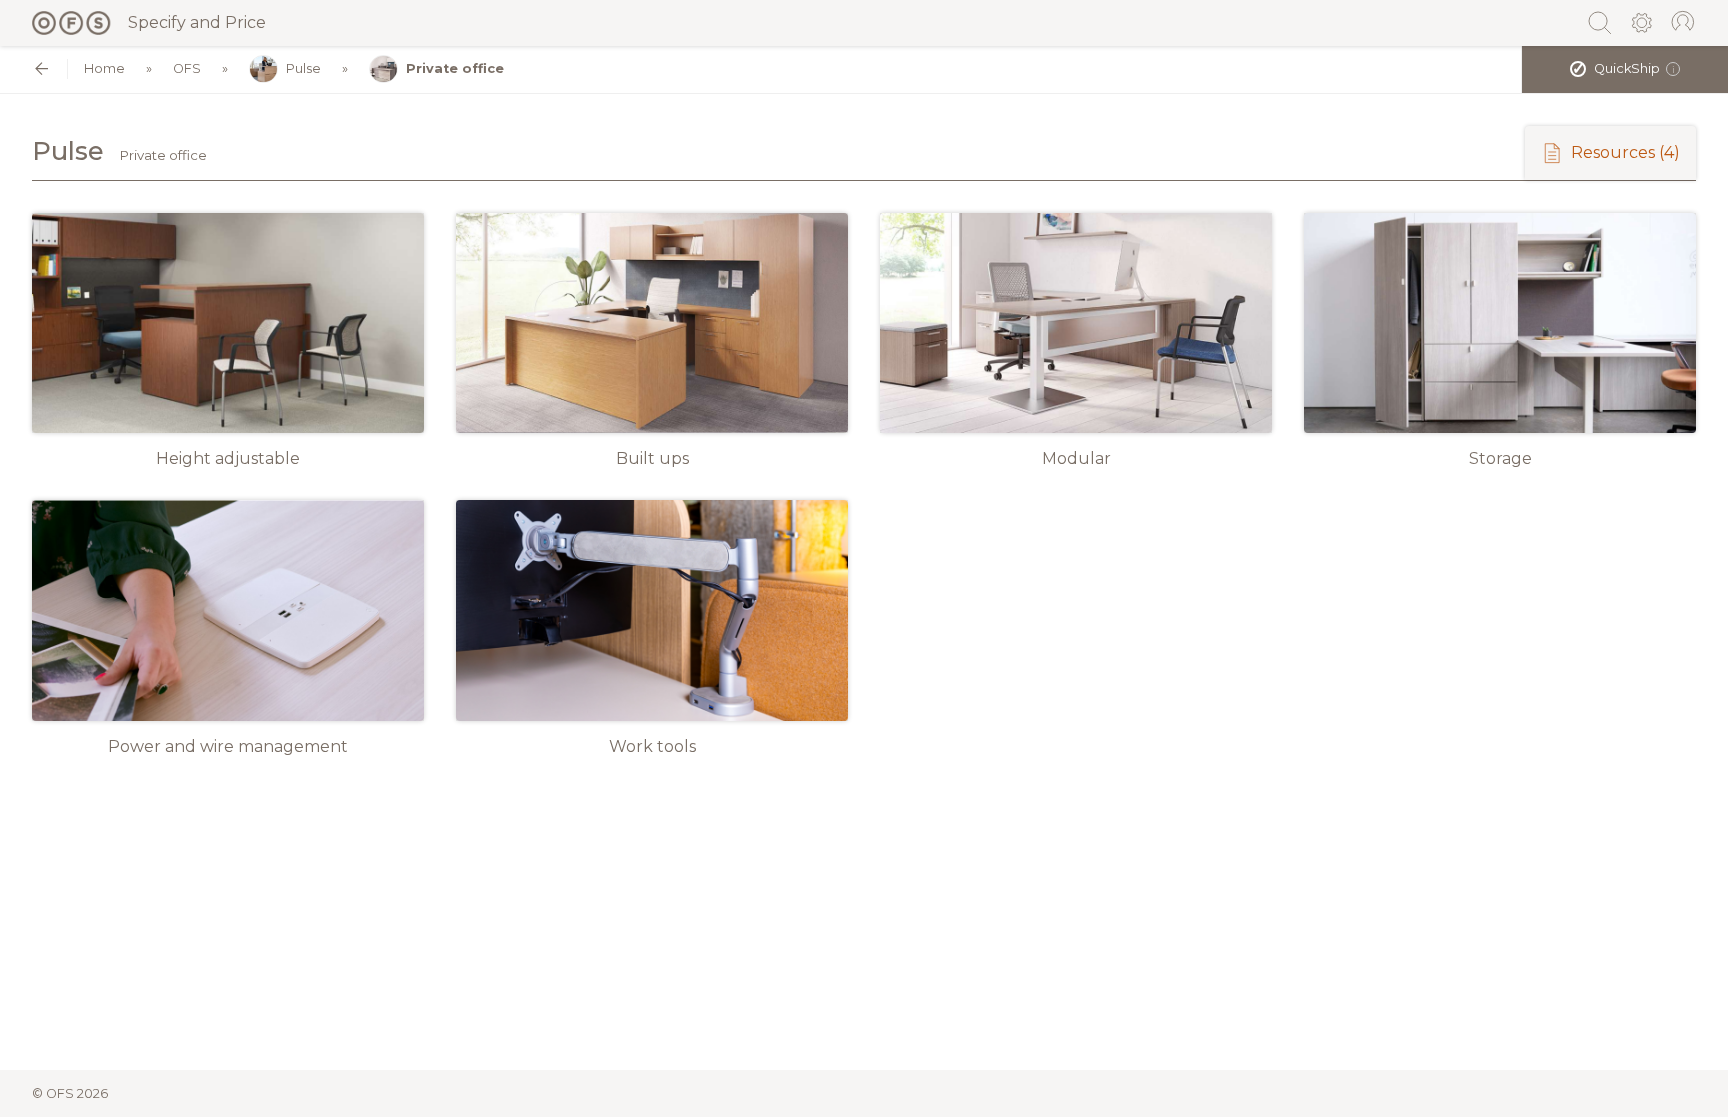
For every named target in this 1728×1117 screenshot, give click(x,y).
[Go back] (41, 68)
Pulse (303, 68)
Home (104, 68)
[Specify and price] (72, 23)
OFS (187, 68)
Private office (455, 68)
